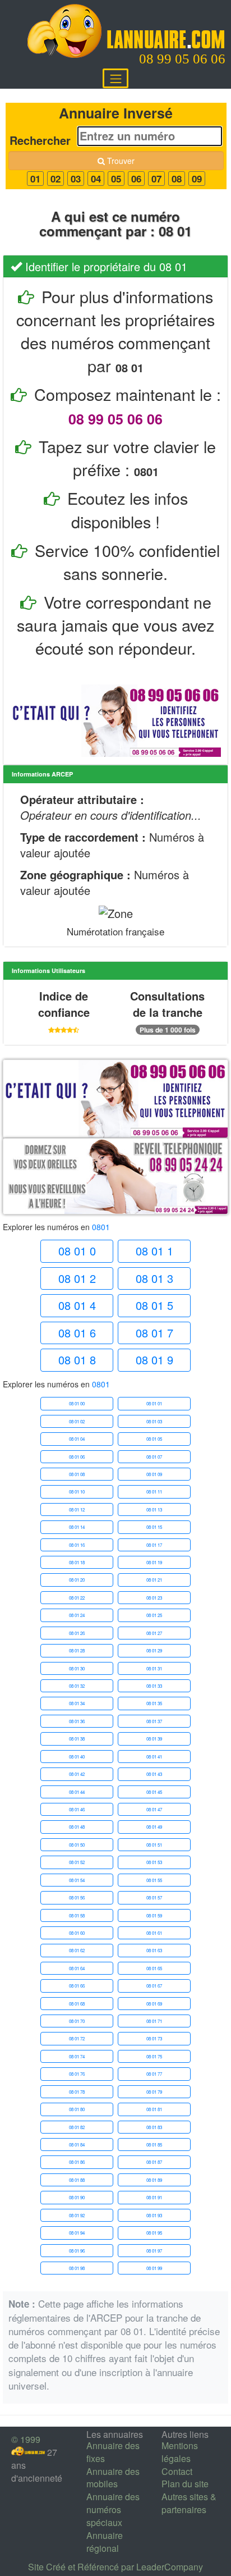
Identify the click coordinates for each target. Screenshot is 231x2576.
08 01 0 (77, 1251)
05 (116, 179)
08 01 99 (154, 2268)
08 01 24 (77, 1615)
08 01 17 (154, 1545)
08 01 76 (77, 2074)
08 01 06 (77, 1457)
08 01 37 (154, 1721)
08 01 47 (154, 1809)
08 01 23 (154, 1598)
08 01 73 (154, 2038)
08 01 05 (154, 1439)
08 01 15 (154, 1527)
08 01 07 (154, 1457)
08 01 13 (154, 1509)
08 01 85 (154, 2145)
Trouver (120, 161)
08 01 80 (77, 2109)
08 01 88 (77, 2180)
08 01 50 (77, 1845)
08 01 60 (77, 1933)
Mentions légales (180, 2452)
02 (56, 179)
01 (35, 179)
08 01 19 (154, 1562)
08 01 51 (154, 1845)
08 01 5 (154, 1305)
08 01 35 (154, 1703)
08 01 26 (77, 1633)
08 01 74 (77, 2056)
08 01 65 (154, 1968)
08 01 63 (154, 1950)
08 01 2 (77, 1278)
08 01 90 (77, 2197)
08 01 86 (77, 2162)
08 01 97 (154, 2251)
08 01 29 (154, 1650)
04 (96, 179)
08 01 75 (154, 2056)
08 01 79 (154, 2092)
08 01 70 (77, 2021)
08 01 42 (77, 1774)
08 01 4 (77, 1305)
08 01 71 (154, 2021)
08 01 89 (154, 2180)
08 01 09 (154, 1474)
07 (156, 179)
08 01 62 (77, 1950)
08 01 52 (77, 1862)
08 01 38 (77, 1739)
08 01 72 (77, 2038)
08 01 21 (154, 1580)
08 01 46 (77, 1809)
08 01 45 (154, 1792)
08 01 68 (77, 2004)
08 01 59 (154, 1915)
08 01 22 (77, 1598)
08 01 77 (154, 2074)
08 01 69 (154, 2004)
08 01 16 (77, 1545)
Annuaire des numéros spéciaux (113, 2509)
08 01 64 (77, 1968)
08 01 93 (154, 2215)
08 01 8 (77, 1360)
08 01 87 (154, 2162)
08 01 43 (154, 1774)
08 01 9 (154, 1360)
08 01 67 (154, 1986)
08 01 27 (154, 1633)
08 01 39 (154, 1739)
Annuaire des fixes (113, 2452)
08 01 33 (154, 1686)
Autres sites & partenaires (189, 2503)
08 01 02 (77, 1421)
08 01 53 (154, 1862)
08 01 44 (77, 1792)
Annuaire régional (105, 2542)
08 (177, 179)
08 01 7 (154, 1333)
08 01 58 (77, 1915)
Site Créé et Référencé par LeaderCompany (115, 2567)
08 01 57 (154, 1897)
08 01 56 (77, 1897)
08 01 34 (77, 1703)
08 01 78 (77, 2092)
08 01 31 (154, 1668)
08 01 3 (154, 1278)
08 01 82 (77, 2127)
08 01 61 (154, 1933)
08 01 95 (154, 2233)
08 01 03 (154, 1421)
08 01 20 (77, 1580)
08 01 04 (77, 1439)
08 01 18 (77, 1562)
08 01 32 (77, 1686)
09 (197, 179)
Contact (177, 2471)
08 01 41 (154, 1757)
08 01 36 (77, 1721)
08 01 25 (154, 1615)
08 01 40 (77, 1757)
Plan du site (185, 2484)
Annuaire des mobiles (113, 2478)
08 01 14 (77, 1527)
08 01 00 (77, 1403)
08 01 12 (77, 1509)
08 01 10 (77, 1492)
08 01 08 (77, 1474)
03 (76, 179)
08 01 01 (154, 1403)
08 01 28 (77, 1650)
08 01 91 (154, 2197)
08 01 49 (154, 1827)
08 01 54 (77, 1880)
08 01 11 (154, 1492)
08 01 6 (77, 1333)
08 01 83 (154, 2127)
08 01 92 (77, 2215)
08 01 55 (154, 1880)
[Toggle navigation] (115, 78)
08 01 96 (77, 2251)
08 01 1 (154, 1251)
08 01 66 (77, 1986)
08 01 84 (77, 2145)
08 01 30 (77, 1668)
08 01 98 (77, 2268)
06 (136, 179)
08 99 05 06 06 (182, 59)
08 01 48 (77, 1827)
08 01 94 (77, 2233)
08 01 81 (154, 2109)
